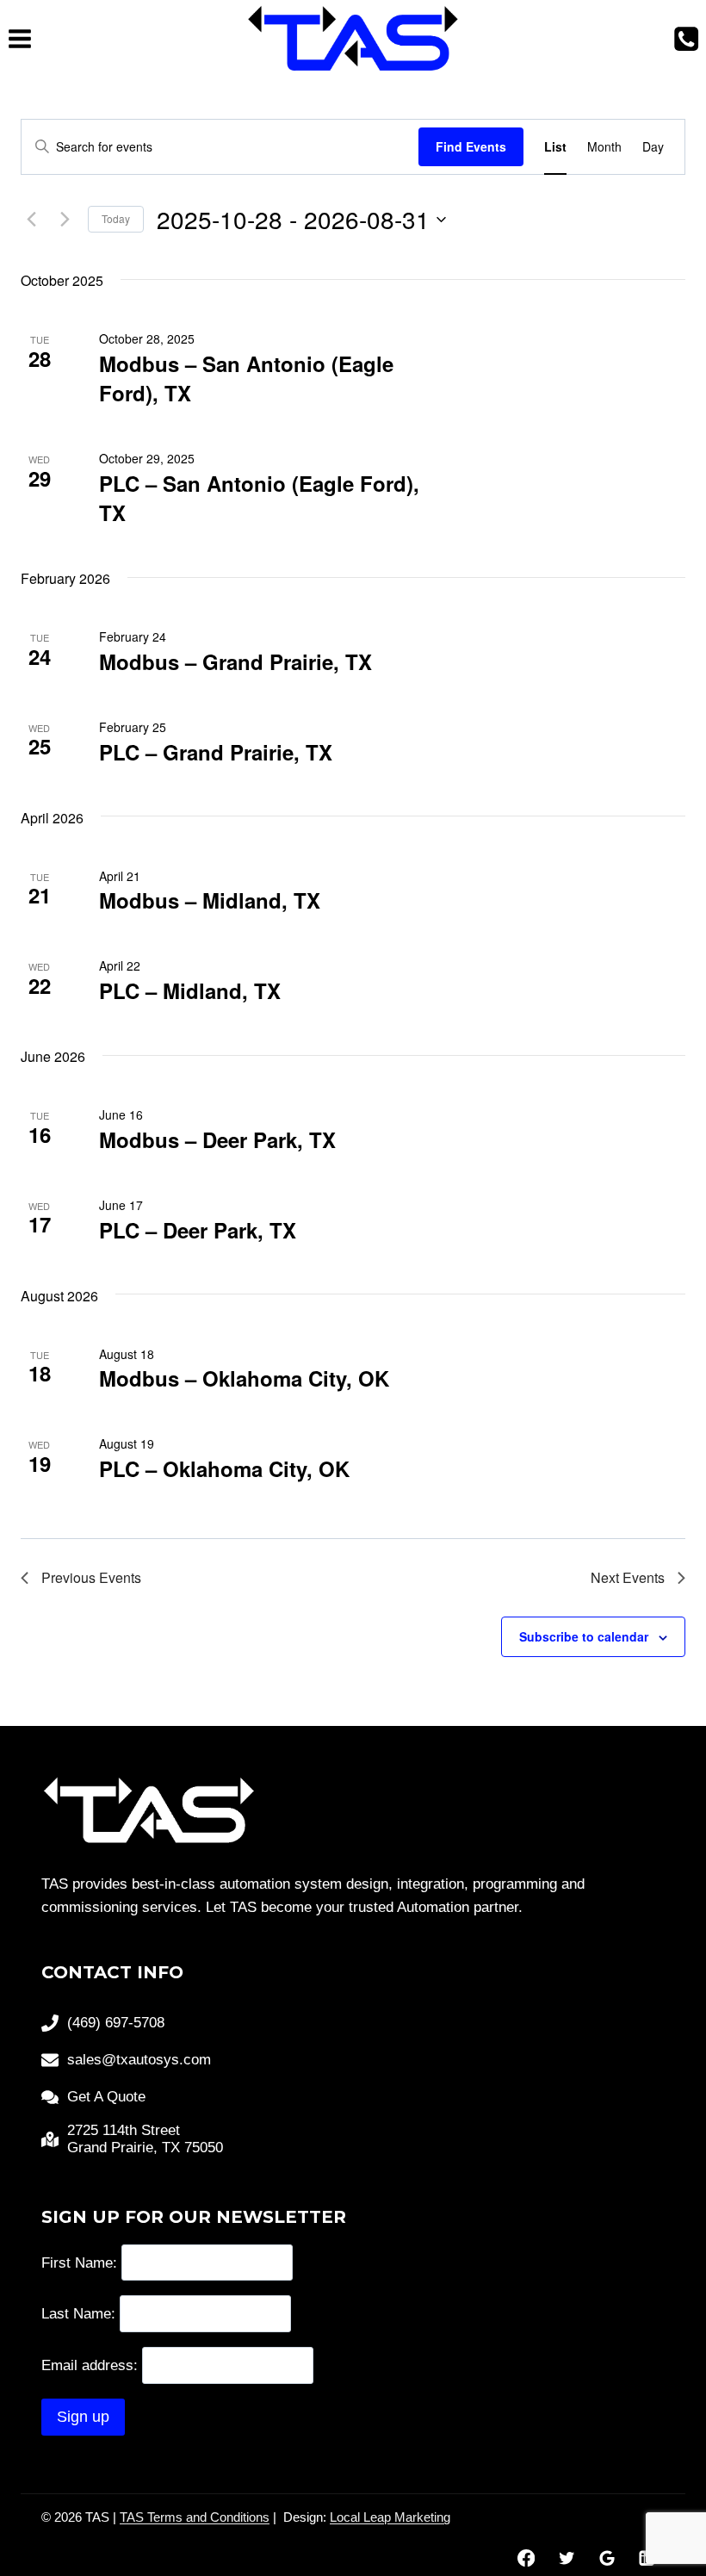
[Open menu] (20, 38)
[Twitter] (566, 2558)
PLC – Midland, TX (190, 990)
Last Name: (78, 2314)
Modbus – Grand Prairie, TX (235, 661)
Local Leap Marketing (390, 2517)
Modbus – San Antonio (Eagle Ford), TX (246, 378)
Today (116, 218)
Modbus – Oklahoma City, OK (244, 1378)
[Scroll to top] (663, 2507)
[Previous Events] (31, 220)
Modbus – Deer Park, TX (217, 1139)
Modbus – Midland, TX (210, 900)
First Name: (79, 2262)
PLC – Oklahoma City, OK (224, 1468)
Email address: (92, 2365)
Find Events (471, 146)
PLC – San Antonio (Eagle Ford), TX (259, 498)
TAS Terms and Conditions (195, 2517)
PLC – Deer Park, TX (198, 1230)
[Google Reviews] (607, 2558)
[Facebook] (526, 2558)
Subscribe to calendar (584, 1636)
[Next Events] (65, 220)
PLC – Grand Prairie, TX (216, 752)
